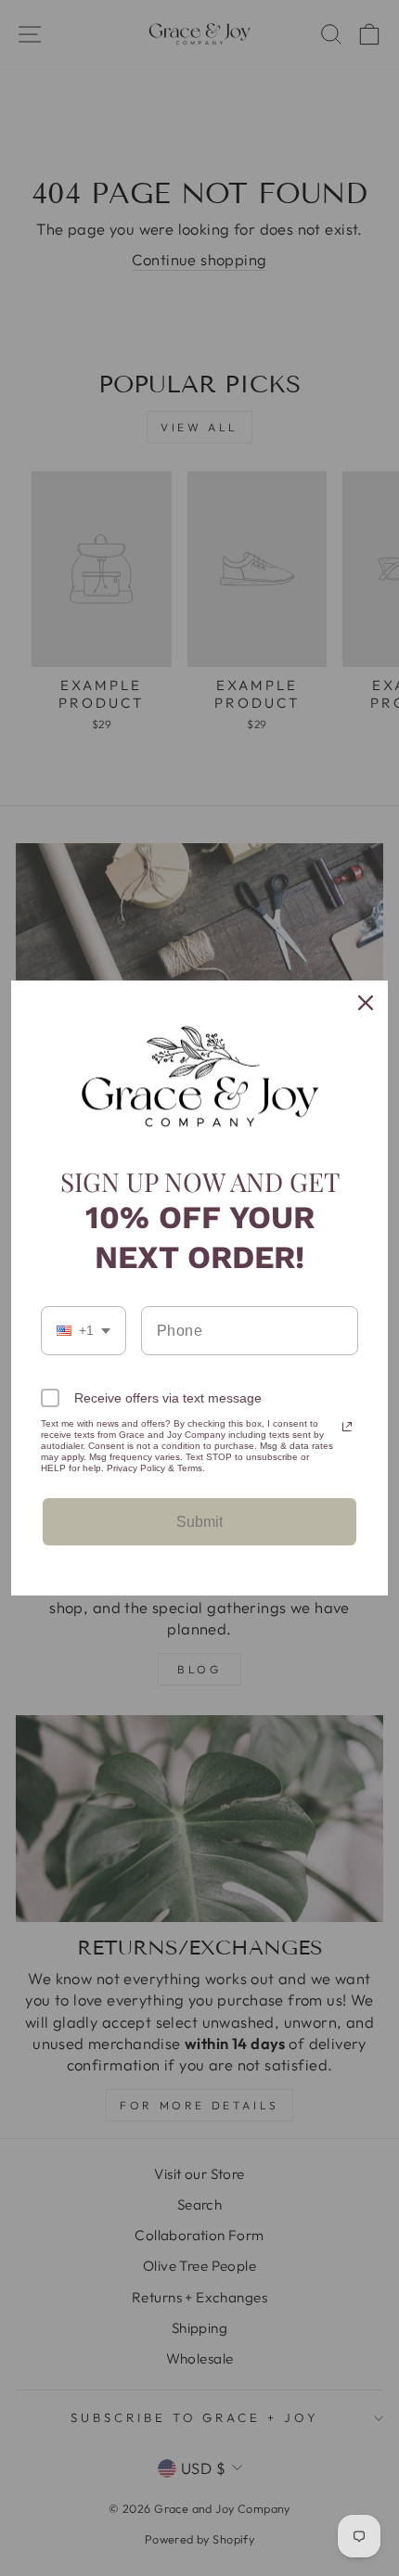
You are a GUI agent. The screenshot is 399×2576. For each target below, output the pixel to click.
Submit (199, 1522)
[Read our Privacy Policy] (347, 1427)
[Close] (366, 1003)
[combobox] (84, 1331)
